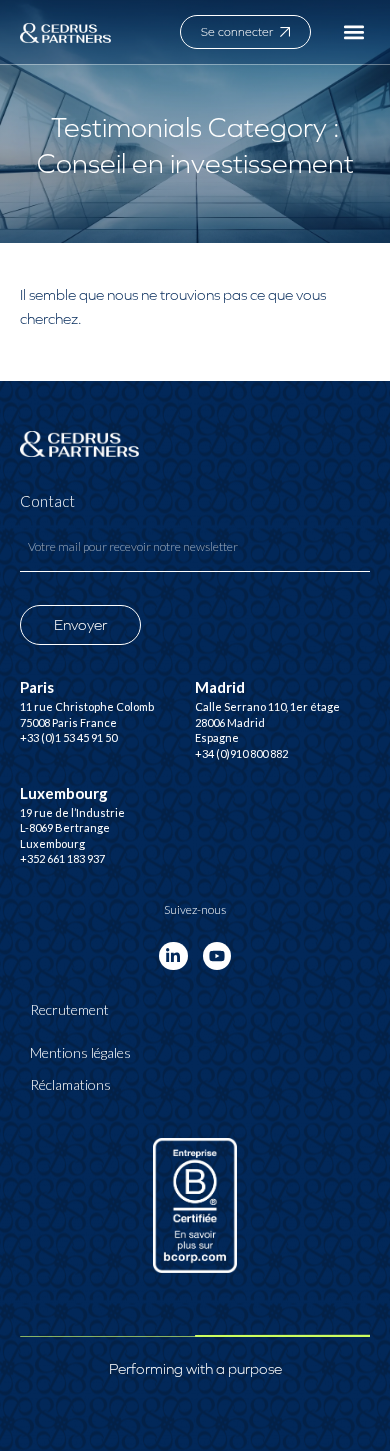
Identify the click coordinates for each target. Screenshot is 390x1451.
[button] (353, 32)
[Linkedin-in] (173, 956)
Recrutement (69, 1009)
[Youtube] (217, 956)
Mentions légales (80, 1052)
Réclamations (70, 1084)
